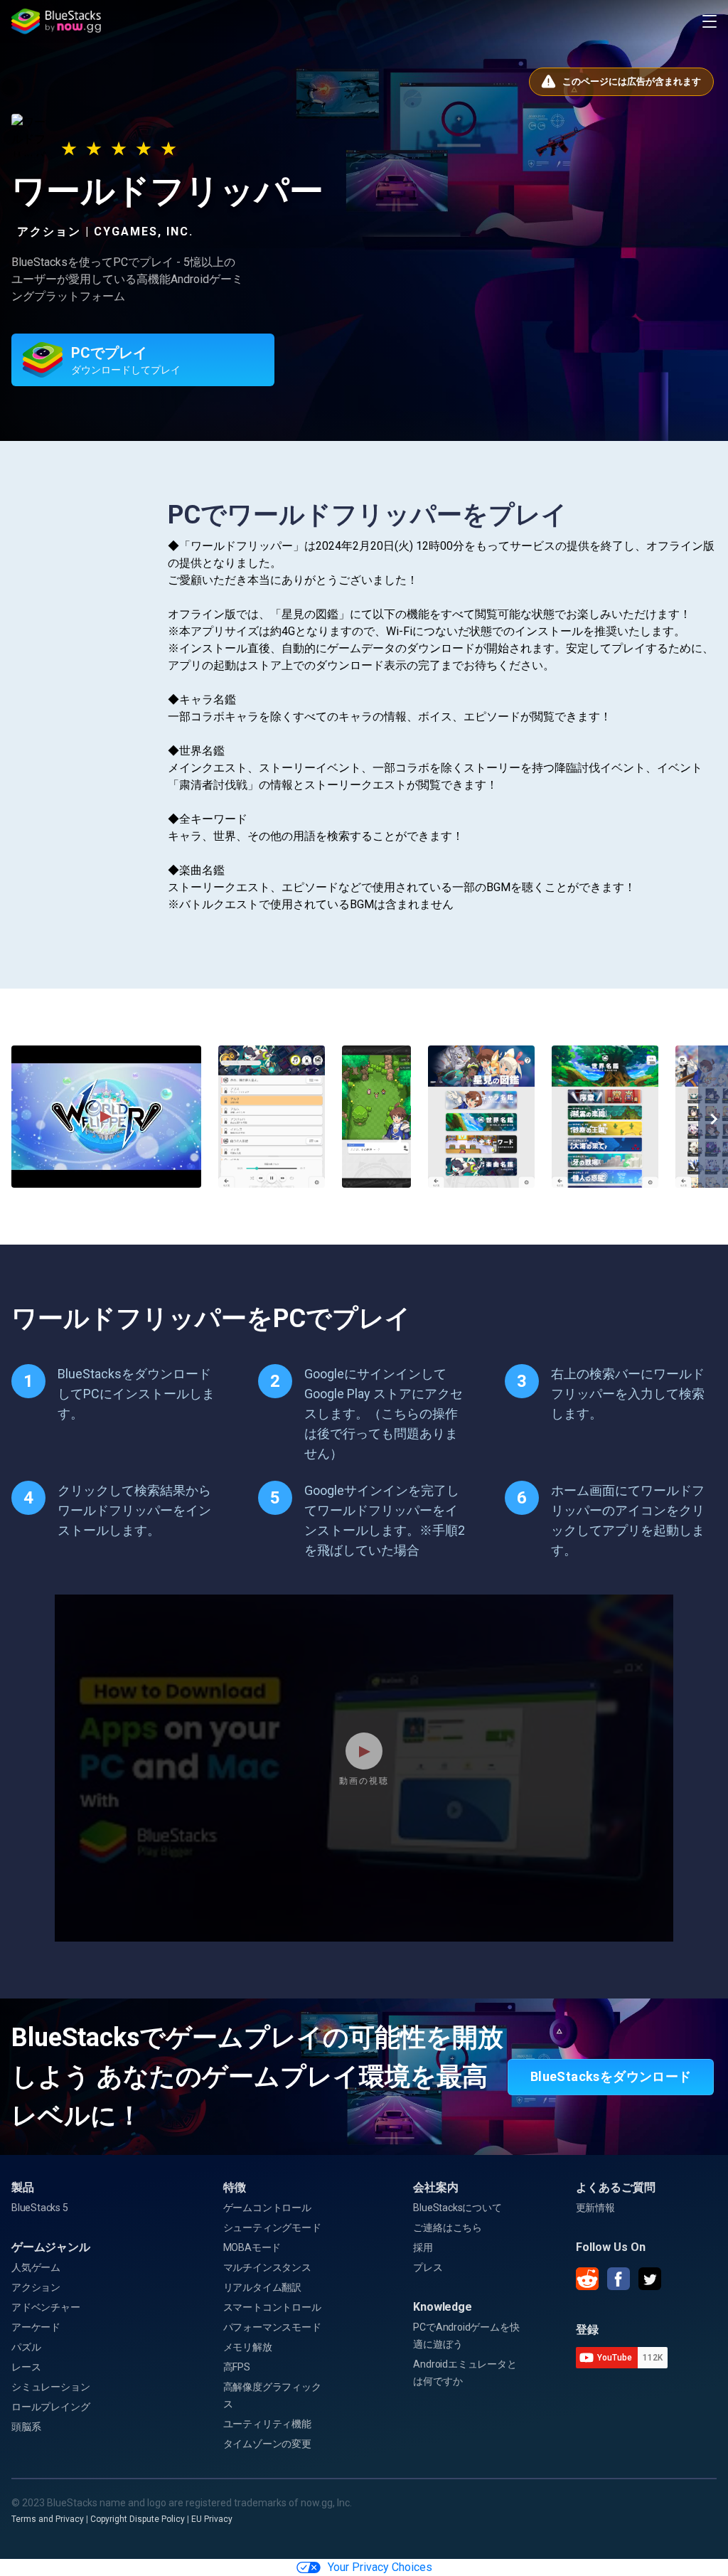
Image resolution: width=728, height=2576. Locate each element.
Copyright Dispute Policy (138, 2519)
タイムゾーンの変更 (267, 2444)
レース (26, 2367)
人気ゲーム (36, 2267)
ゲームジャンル (51, 2247)
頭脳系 (26, 2427)
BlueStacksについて (457, 2208)
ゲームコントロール (267, 2208)
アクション (36, 2287)
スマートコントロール (272, 2307)
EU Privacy (212, 2519)
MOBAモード (252, 2247)
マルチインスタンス (267, 2267)
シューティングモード (272, 2228)
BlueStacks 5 (40, 2208)
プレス (428, 2267)
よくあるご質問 (616, 2187)
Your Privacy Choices (380, 2567)
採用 (423, 2247)
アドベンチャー (46, 2307)
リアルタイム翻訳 (262, 2287)
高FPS (237, 2367)
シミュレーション (50, 2387)
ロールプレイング (50, 2407)
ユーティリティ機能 (267, 2424)
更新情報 (595, 2208)
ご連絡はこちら (448, 2228)
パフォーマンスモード (272, 2327)
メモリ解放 (248, 2347)
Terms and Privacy (48, 2519)
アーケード (36, 2327)
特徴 (235, 2187)
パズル (26, 2347)
